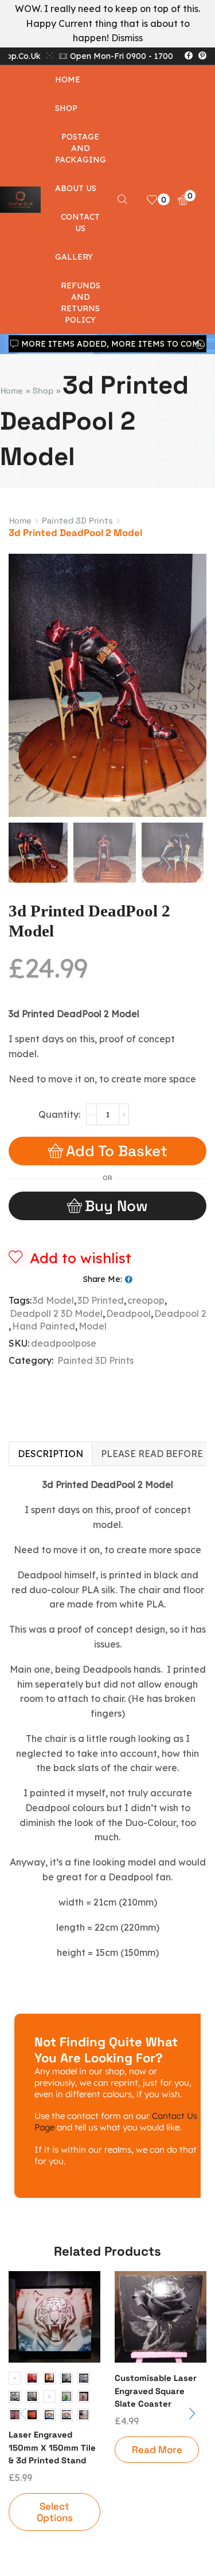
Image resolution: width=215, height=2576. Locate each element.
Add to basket (117, 1151)
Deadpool (128, 1313)
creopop (146, 1300)
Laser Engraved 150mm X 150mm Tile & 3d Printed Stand (52, 2447)
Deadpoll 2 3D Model (56, 1313)
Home (68, 80)
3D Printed (101, 1300)
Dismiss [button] (127, 38)
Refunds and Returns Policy (81, 303)
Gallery (74, 257)
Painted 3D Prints (77, 521)
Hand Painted (44, 1326)
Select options (55, 2512)
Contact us (80, 223)
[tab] (50, 1454)
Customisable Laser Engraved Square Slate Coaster (156, 2390)
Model (93, 1326)
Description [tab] (50, 1454)
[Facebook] (189, 56)
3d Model (53, 1300)
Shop (66, 108)
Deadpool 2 (180, 1313)
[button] (23, 688)
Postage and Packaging (81, 148)
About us (76, 188)
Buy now (116, 1206)
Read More (157, 2450)
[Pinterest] (202, 56)
